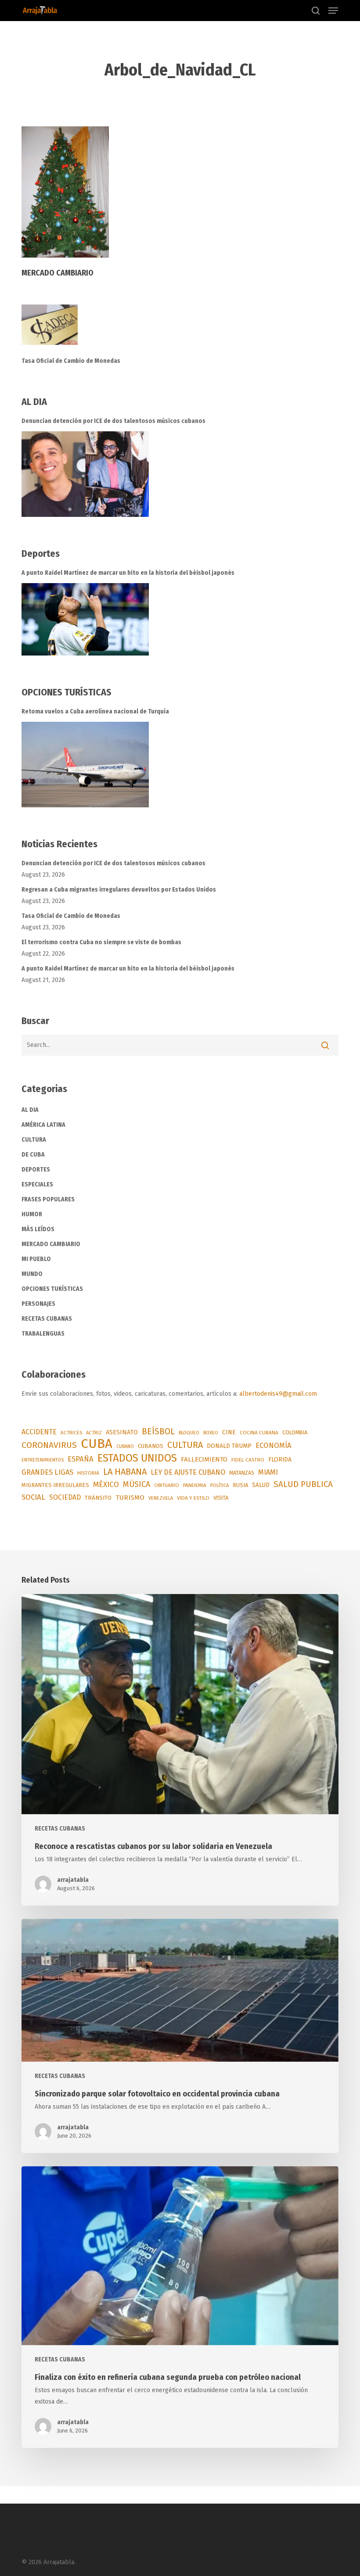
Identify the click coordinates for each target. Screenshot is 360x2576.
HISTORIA (88, 1473)
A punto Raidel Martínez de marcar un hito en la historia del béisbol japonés (128, 573)
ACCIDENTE (39, 1432)
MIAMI (268, 1472)
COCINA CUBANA (259, 1433)
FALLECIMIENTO (204, 1459)
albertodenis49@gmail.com (278, 1394)
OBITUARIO (167, 1485)
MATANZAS (242, 1473)
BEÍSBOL (158, 1431)
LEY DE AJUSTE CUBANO (188, 1472)
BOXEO (211, 1433)
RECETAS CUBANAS (47, 1319)
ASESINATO (122, 1432)
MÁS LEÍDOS (38, 1229)
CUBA (97, 1444)
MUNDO (32, 1274)
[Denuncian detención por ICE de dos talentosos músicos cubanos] (85, 474)
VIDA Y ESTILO (193, 1498)
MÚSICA (137, 1484)
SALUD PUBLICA (303, 1484)
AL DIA (30, 1110)
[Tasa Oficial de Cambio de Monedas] (180, 330)
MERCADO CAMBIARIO (51, 1244)
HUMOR (32, 1214)
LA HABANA (125, 1472)
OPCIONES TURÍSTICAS (52, 1289)
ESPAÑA (81, 1459)
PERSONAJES (38, 1304)
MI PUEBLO (36, 1259)
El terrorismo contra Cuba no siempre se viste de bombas (101, 942)
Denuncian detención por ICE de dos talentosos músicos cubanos (113, 421)
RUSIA (240, 1485)
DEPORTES (36, 1170)
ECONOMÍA (274, 1445)
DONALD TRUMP (229, 1446)
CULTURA (34, 1140)
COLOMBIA (295, 1432)
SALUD (261, 1485)
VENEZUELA (161, 1498)
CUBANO (125, 1446)
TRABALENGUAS (43, 1334)
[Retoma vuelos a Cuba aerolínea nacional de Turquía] (85, 765)
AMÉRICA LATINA (43, 1125)
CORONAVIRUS (49, 1445)
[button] (333, 11)
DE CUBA (33, 1155)
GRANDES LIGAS (47, 1472)
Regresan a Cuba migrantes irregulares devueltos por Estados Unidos (119, 890)
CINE (229, 1432)
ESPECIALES (37, 1184)
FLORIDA (280, 1460)
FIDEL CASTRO (248, 1460)
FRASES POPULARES (48, 1199)
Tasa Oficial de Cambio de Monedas (71, 361)
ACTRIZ (94, 1433)
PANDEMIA (195, 1485)
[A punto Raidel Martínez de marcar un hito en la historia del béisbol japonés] (85, 619)
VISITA (221, 1498)
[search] (316, 11)
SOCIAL (33, 1497)
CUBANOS (151, 1446)
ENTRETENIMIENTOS (43, 1460)
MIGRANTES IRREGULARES (55, 1485)
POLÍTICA (220, 1485)
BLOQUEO (189, 1433)
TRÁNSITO (98, 1498)
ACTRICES (71, 1433)
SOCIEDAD (65, 1497)
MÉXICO (106, 1485)
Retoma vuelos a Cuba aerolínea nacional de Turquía (95, 711)
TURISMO (130, 1498)
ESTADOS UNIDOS (137, 1458)
